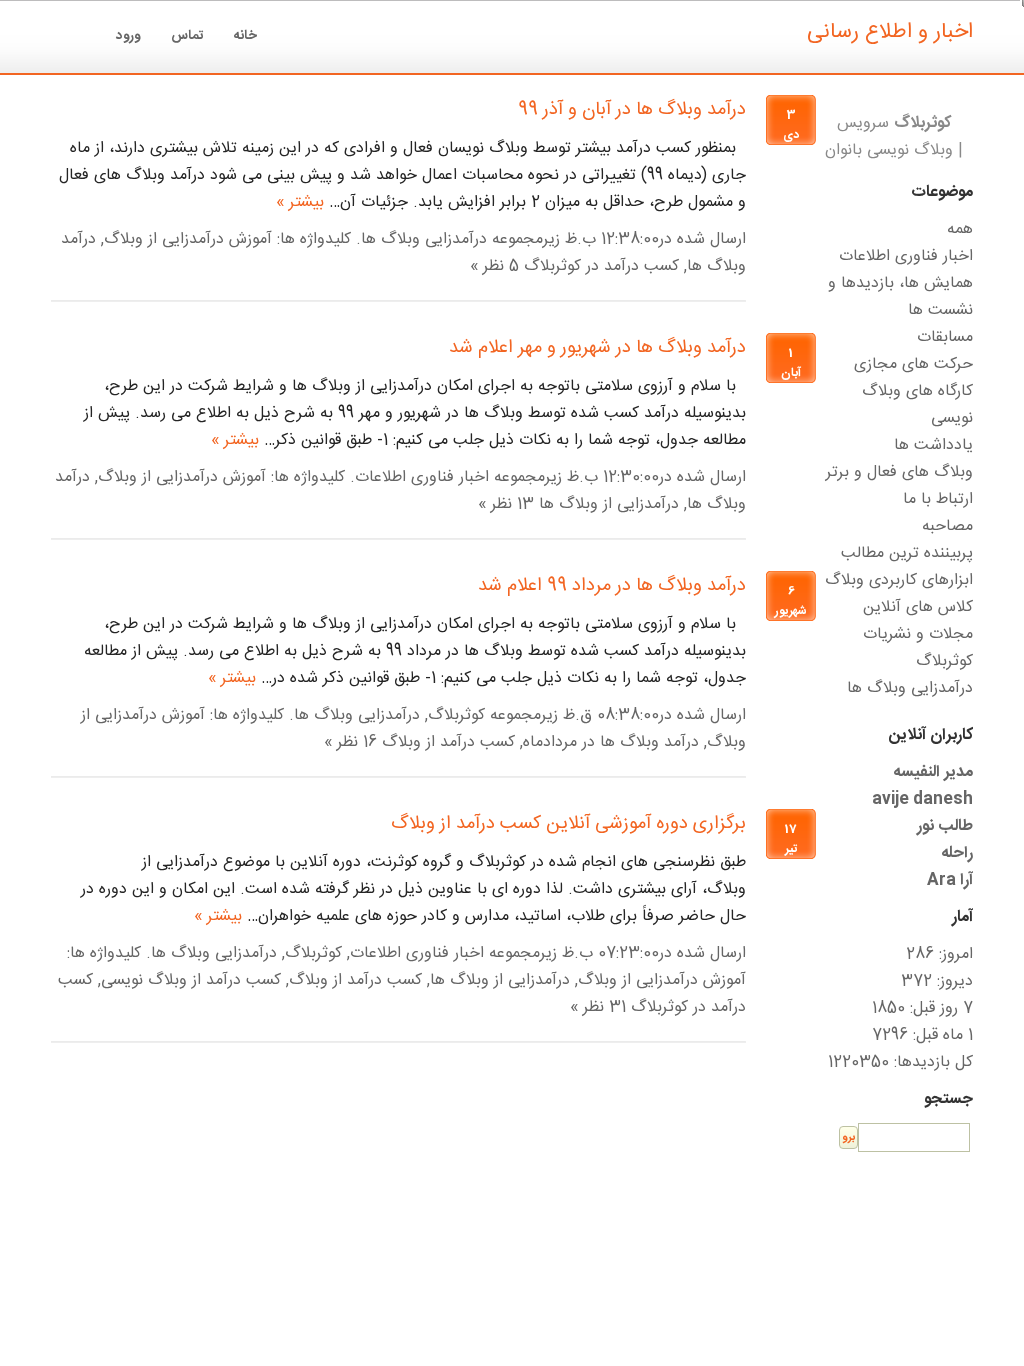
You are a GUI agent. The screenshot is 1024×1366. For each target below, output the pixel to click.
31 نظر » (598, 1007)
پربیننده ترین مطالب (907, 553)
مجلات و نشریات (918, 634)
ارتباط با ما (938, 499)
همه (960, 229)
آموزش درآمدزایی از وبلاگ (188, 239)
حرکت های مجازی (913, 364)
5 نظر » (494, 266)
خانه (245, 36)
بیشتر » (300, 202)
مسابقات (945, 337)
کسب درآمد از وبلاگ (448, 742)
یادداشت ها (933, 445)
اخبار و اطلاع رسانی (890, 32)
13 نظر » (506, 504)
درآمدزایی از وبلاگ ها (609, 504)
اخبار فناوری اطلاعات (422, 477)
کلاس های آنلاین (918, 607)
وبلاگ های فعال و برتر (899, 472)
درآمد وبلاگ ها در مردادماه (611, 742)
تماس (187, 36)
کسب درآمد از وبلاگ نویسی (191, 980)
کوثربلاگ (456, 715)
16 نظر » (350, 742)
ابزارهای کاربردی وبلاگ (899, 580)
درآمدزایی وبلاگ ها (424, 239)
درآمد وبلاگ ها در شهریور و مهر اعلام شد (597, 348)
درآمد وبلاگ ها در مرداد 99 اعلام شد (612, 586)
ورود (128, 36)
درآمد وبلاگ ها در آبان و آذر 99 (632, 110)
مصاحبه (947, 526)
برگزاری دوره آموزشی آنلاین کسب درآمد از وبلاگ (568, 824)
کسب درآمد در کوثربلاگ (601, 266)
